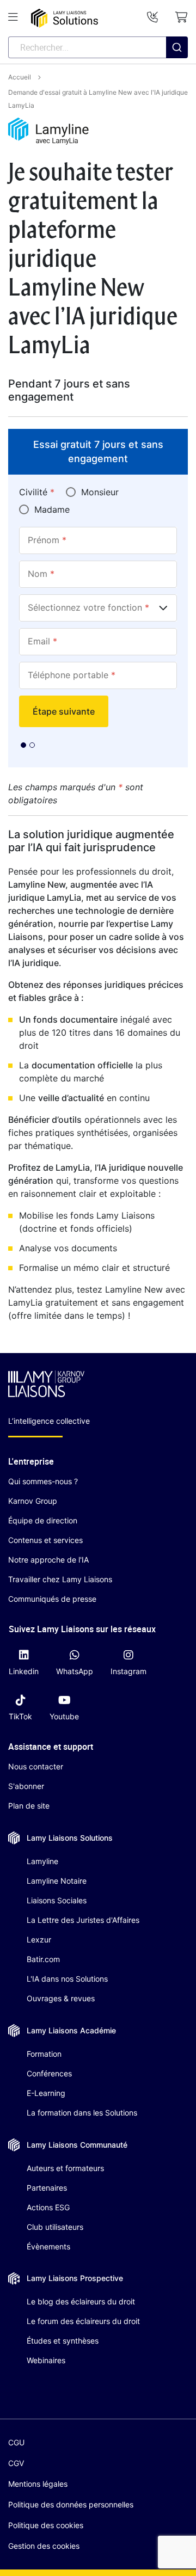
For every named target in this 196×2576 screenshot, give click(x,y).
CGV (16, 2463)
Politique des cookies (46, 2525)
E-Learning (46, 2093)
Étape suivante (64, 711)
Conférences (49, 2073)
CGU (16, 2442)
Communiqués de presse (52, 1599)
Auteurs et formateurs (65, 2168)
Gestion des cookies (44, 2546)
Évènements (48, 2246)
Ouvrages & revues (61, 1998)
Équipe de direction (43, 1520)
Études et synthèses (63, 2341)
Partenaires (47, 2188)
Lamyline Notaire (57, 1881)
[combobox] (98, 47)
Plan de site (29, 1806)
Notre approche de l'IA (48, 1560)
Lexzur (39, 1939)
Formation (44, 2054)
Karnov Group (33, 1501)
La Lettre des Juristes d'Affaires (83, 1920)
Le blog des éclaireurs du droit (81, 2301)
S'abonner (26, 1786)
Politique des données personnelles (71, 2504)
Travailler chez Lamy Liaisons (60, 1579)
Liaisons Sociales (57, 1900)
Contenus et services (45, 1540)
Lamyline (42, 1861)
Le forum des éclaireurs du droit (83, 2321)
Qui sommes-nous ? (43, 1481)
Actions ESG (48, 2207)
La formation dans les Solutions (82, 2113)
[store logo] (65, 18)
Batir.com (43, 1959)
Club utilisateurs (55, 2227)
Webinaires (46, 2360)
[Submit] (177, 69)
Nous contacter (36, 1766)
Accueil (20, 77)
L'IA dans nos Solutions (67, 1979)
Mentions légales (38, 2484)
